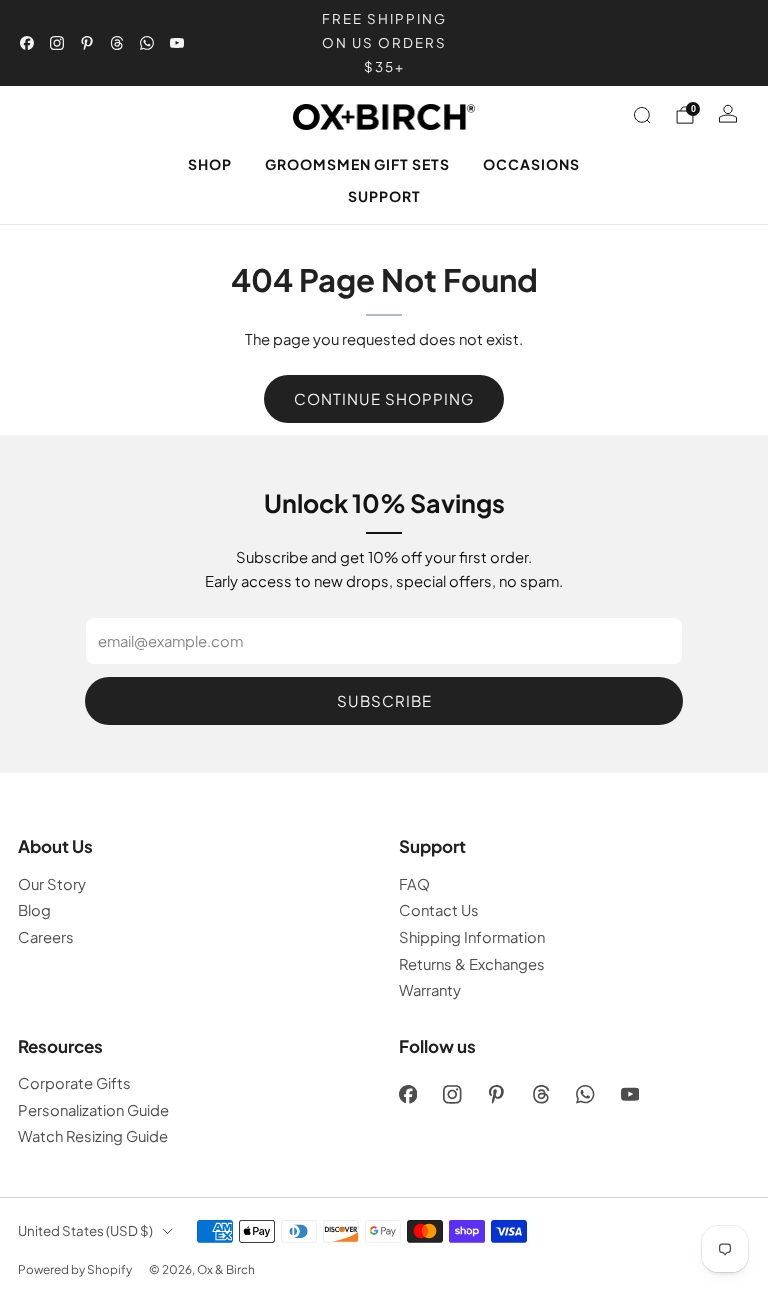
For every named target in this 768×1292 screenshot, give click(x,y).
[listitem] (384, 43)
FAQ (414, 884)
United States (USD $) (85, 1230)
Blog (34, 910)
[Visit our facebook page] (27, 43)
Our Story (52, 884)
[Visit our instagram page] (57, 43)
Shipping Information (472, 937)
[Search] (642, 115)
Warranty (430, 990)
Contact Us (439, 910)
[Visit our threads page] (117, 43)
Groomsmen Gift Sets (357, 164)
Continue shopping (384, 398)
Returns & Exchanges (472, 964)
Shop (210, 164)
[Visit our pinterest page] (87, 43)
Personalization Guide (93, 1110)
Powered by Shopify (75, 1269)
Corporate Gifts (74, 1083)
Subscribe (384, 700)
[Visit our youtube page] (177, 43)
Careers (46, 937)
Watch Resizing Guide (93, 1136)
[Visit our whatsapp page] (147, 43)
